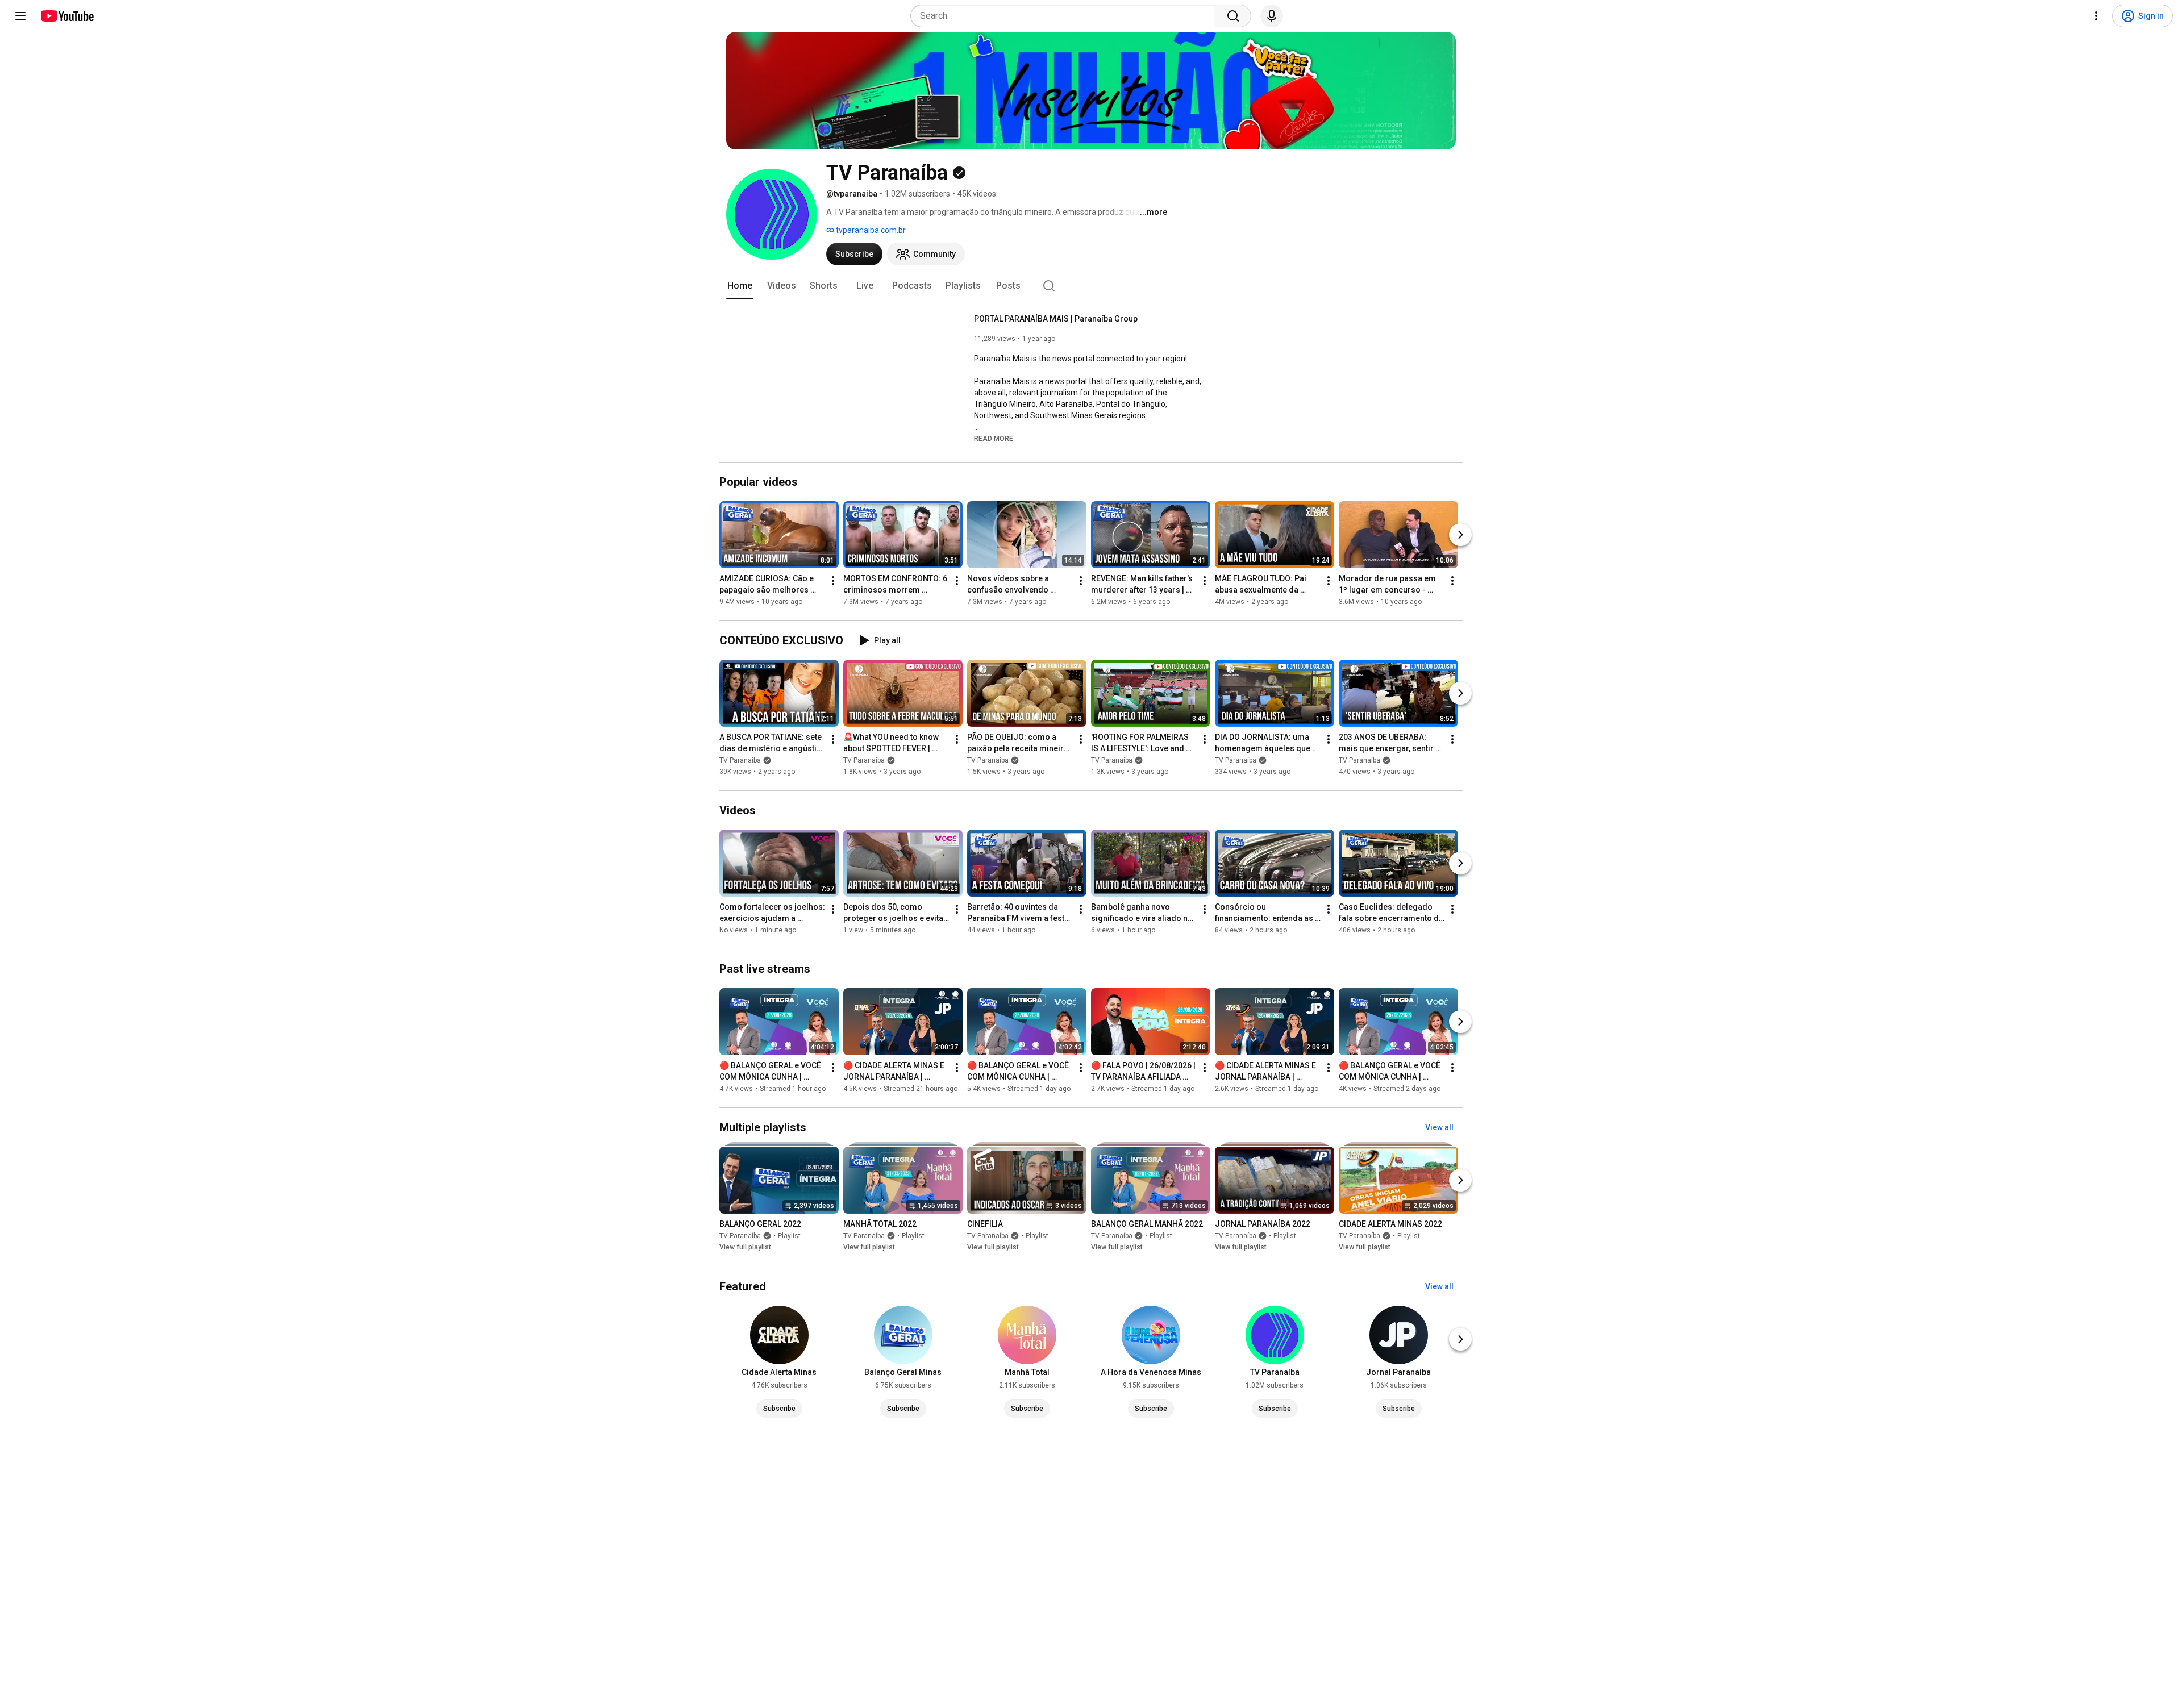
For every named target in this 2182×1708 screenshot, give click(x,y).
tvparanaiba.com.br (870, 230)
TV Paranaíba (740, 760)
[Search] (1233, 16)
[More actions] (833, 581)
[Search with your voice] (1272, 16)
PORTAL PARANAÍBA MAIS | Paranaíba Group (1056, 319)
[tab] (740, 286)
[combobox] (1066, 16)
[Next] (1460, 535)
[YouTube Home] (67, 16)
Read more (994, 439)
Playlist (789, 1236)
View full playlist (745, 1248)
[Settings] (2096, 16)
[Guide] (20, 16)
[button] (994, 438)
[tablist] (1091, 286)
